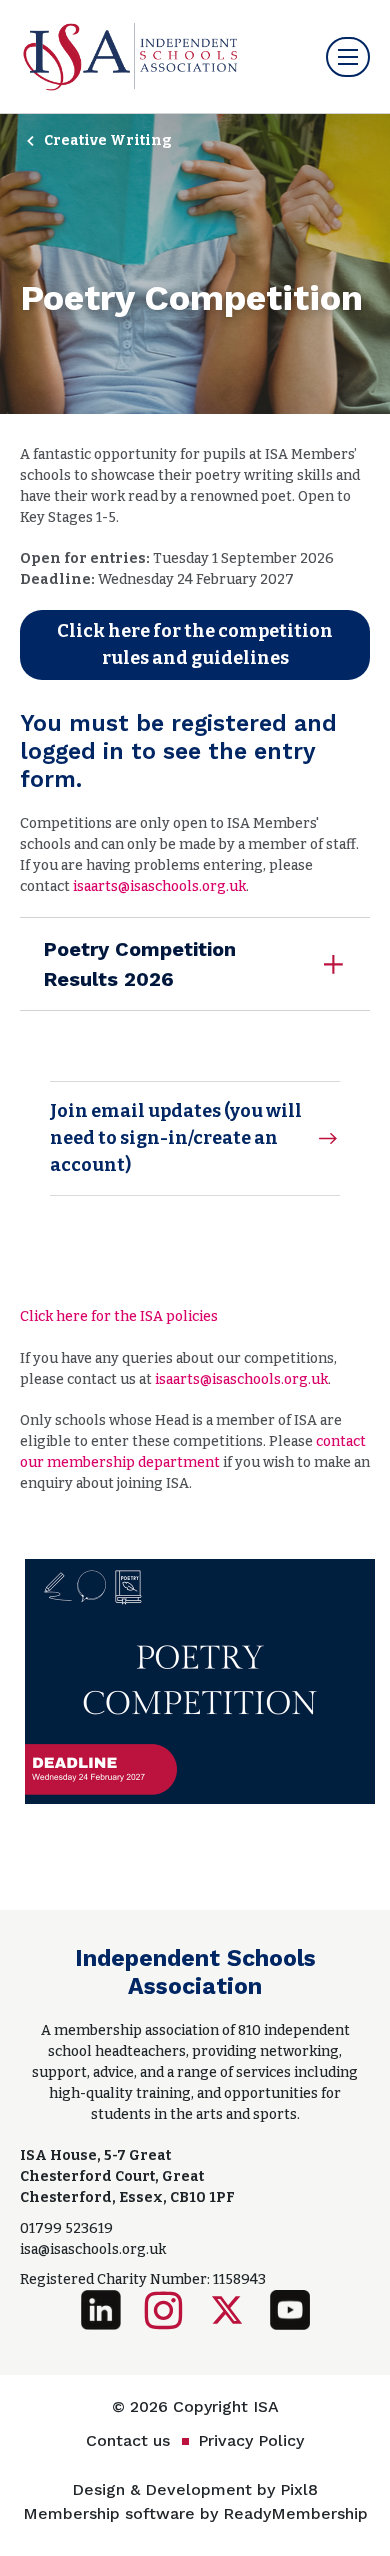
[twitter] (227, 2310)
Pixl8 (299, 2489)
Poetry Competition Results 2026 (140, 964)
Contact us (128, 2440)
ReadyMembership (295, 2513)
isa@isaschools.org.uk (93, 2249)
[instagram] (164, 2310)
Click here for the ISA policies (119, 1316)
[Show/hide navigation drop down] (348, 57)
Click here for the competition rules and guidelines (195, 644)
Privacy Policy (251, 2440)
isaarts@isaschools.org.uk (159, 886)
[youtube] (290, 2310)
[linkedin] (101, 2310)
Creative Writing (108, 140)
